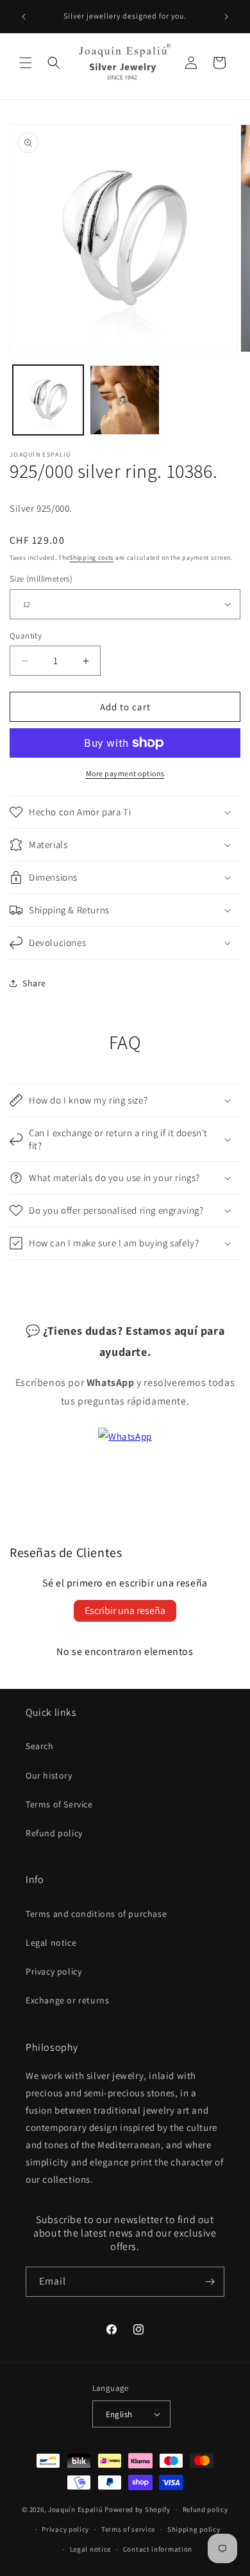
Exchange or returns (67, 2000)
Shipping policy (194, 2529)
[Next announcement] (226, 17)
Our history (49, 1775)
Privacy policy (54, 1971)
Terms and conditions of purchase (96, 1914)
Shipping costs (91, 558)
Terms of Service (59, 1804)
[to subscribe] (210, 2282)
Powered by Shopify (137, 2509)
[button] (26, 63)
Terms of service (128, 2529)
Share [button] (34, 983)
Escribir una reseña (125, 1610)
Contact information (158, 2549)
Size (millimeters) (41, 579)
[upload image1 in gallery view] (48, 400)
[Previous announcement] (24, 17)
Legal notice (51, 1943)
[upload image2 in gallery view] (125, 400)
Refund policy (54, 1833)
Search (40, 1746)
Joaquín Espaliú (76, 2509)
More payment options (125, 773)
